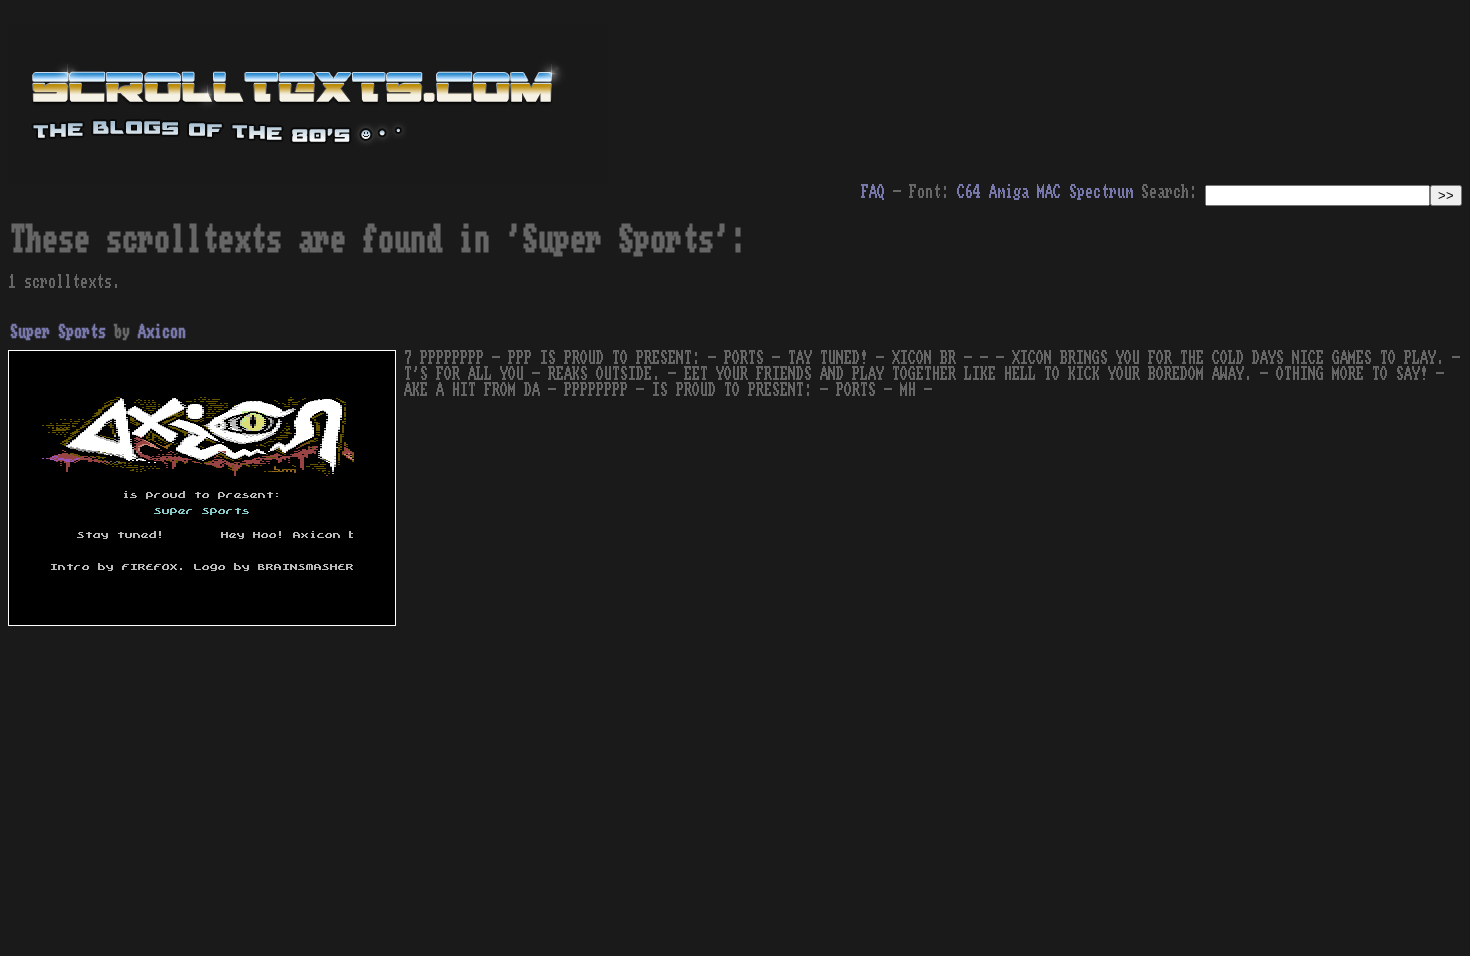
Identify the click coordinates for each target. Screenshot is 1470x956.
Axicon (162, 332)
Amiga (1009, 192)
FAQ (873, 192)
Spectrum (1101, 192)
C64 (969, 192)
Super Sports (58, 332)
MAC (1049, 192)
